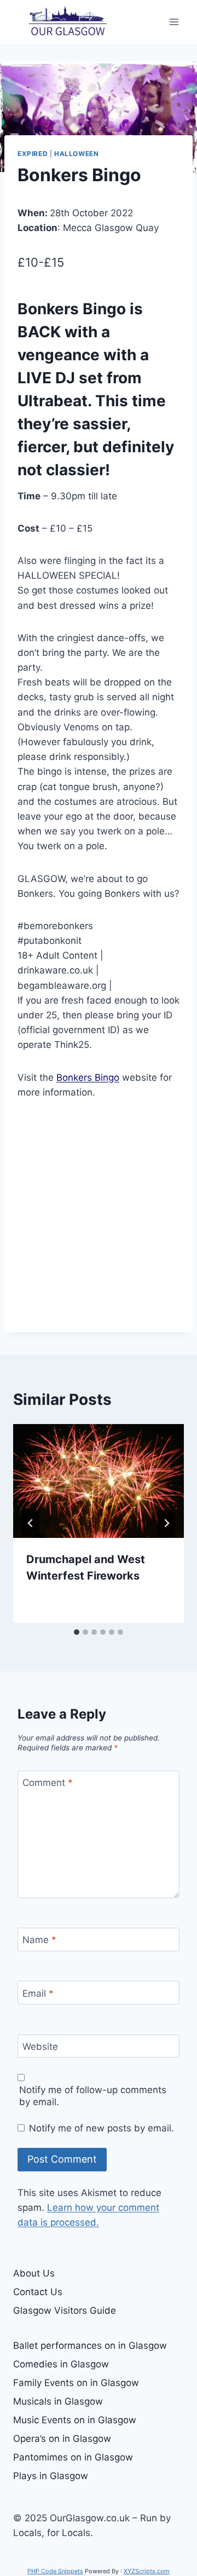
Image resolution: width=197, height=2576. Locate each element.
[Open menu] (174, 22)
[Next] (166, 1523)
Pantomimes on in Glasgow (73, 2457)
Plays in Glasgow (51, 2476)
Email (38, 1993)
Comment (48, 1783)
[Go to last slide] (31, 1523)
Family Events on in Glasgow (76, 2383)
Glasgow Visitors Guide (65, 2310)
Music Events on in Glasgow (75, 2420)
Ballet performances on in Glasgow (90, 2346)
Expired (33, 154)
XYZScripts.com (147, 2571)
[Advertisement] (99, 1216)
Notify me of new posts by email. (102, 2128)
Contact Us (38, 2292)
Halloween (76, 154)
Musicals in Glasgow (58, 2401)
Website (40, 2047)
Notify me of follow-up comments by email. (93, 2096)
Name (39, 1940)
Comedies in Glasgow (61, 2364)
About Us (34, 2273)
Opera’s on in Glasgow (62, 2439)
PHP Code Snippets (55, 2571)
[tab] (77, 1632)
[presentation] (99, 1481)
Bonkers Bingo (88, 1077)
